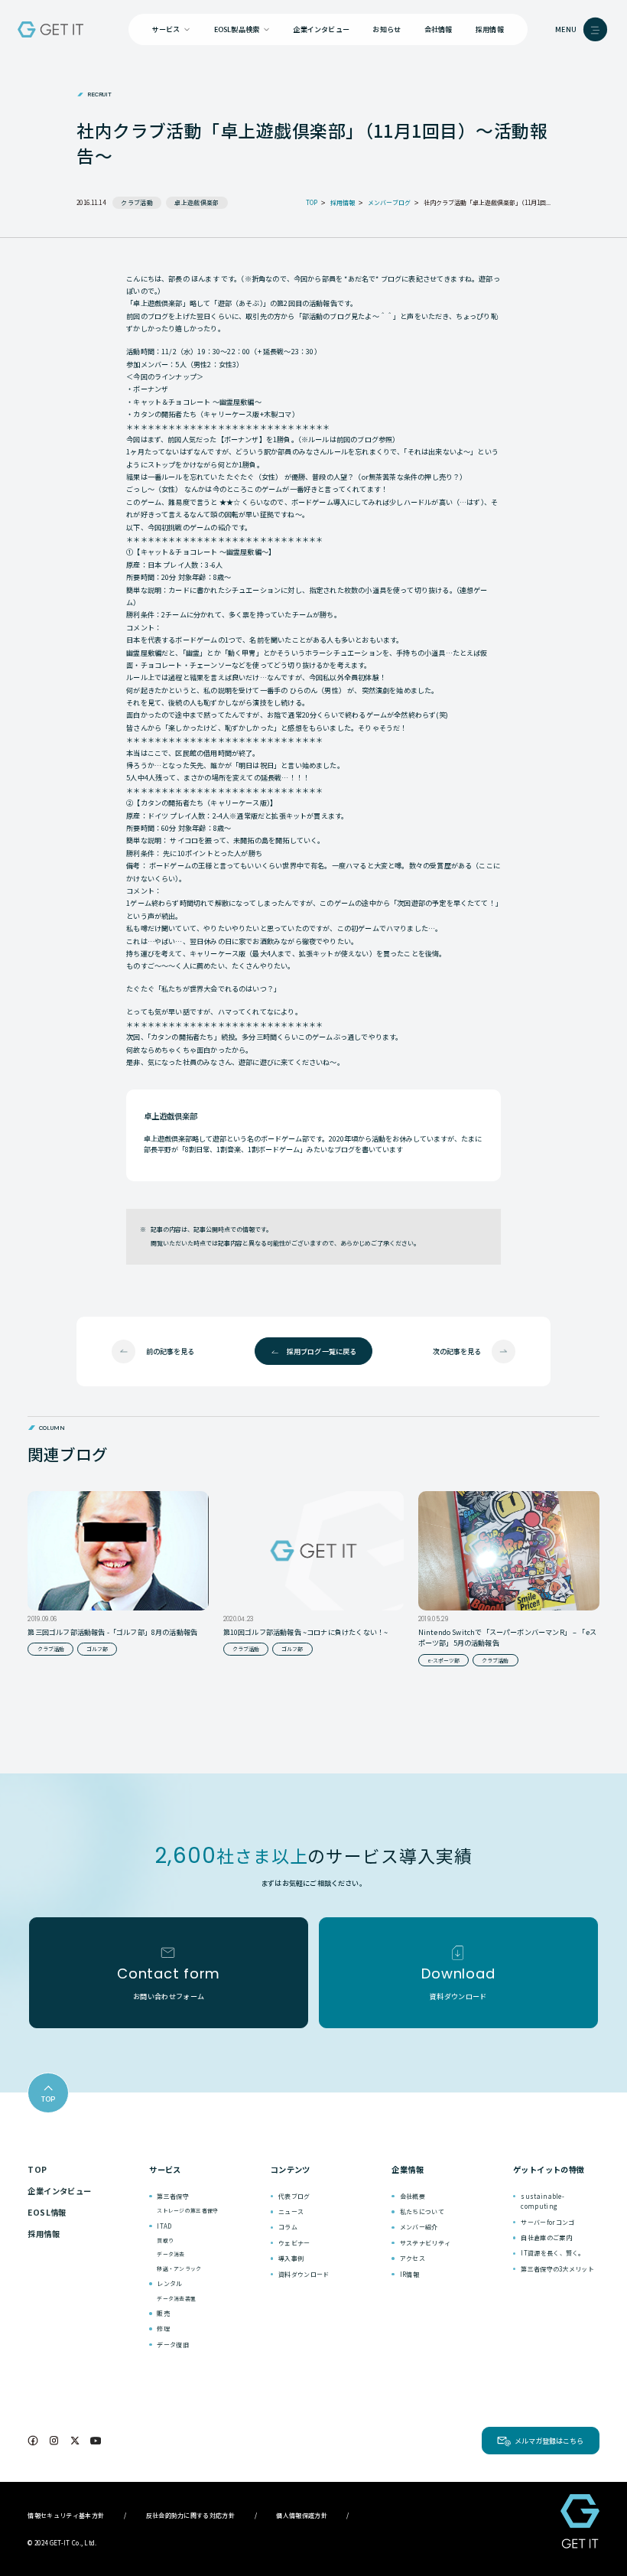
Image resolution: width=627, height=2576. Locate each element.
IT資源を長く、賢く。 (553, 2253)
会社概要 (413, 2196)
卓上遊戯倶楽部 (197, 202)
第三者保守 (173, 2196)
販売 (163, 2313)
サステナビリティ (426, 2243)
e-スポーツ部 (443, 1660)
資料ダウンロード (304, 2274)
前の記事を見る (170, 1351)
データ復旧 (173, 2345)
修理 (163, 2328)
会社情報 (439, 29)
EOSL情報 (47, 2212)
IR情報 (409, 2274)
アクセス (413, 2258)
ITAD (164, 2226)
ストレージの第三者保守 (187, 2210)
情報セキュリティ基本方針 (66, 2515)
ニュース (291, 2211)
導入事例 (291, 2258)
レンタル (169, 2283)
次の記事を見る (457, 1351)
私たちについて (422, 2211)
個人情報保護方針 (302, 2515)
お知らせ (387, 29)
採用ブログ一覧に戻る (322, 1351)
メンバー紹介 (419, 2227)
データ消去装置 (176, 2298)
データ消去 (171, 2254)
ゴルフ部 (97, 1649)
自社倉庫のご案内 (546, 2237)
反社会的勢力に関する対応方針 (190, 2515)
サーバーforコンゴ (547, 2222)
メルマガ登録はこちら (549, 2441)
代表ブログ (294, 2196)
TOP (37, 2169)
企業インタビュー (321, 29)
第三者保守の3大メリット (557, 2269)
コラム (288, 2227)
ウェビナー (294, 2243)
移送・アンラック (179, 2268)
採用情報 (490, 29)
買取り (165, 2240)
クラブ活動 (137, 202)
